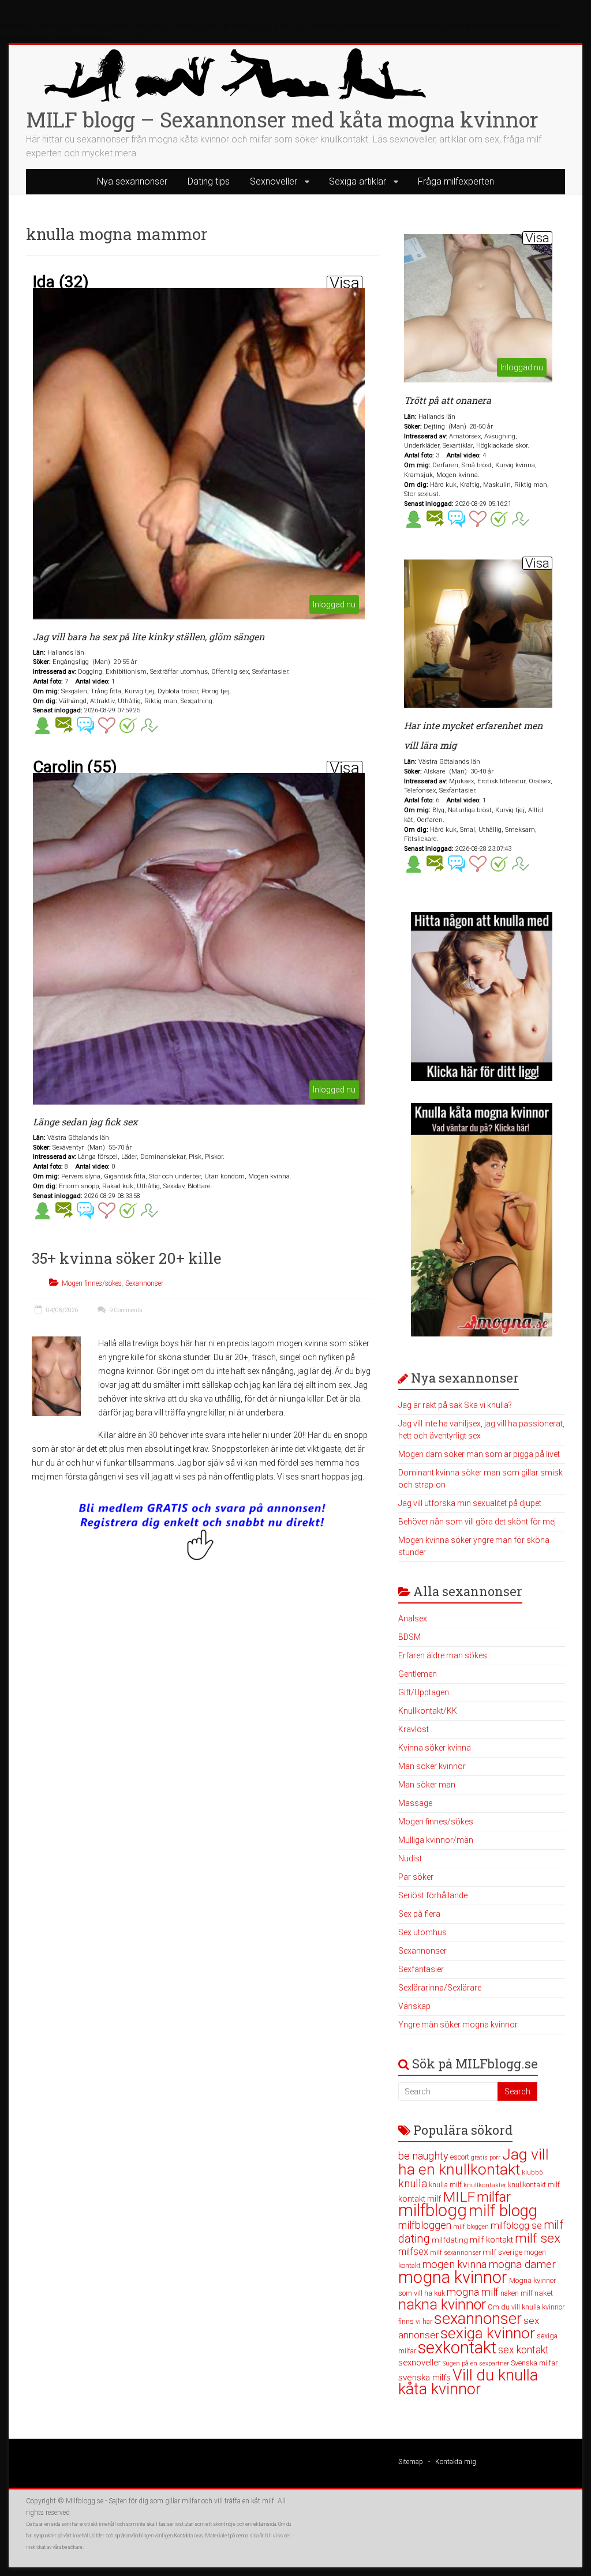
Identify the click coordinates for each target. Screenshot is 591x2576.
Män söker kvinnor (432, 1766)
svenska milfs (424, 2378)
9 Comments (126, 1310)
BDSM (409, 1637)
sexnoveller (420, 2363)
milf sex (538, 2238)
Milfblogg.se (85, 2501)
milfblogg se (516, 2225)
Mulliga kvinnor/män (436, 1840)
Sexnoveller (274, 181)
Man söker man (427, 1785)
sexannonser (478, 2319)
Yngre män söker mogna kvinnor (458, 2025)
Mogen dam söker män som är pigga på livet (479, 1454)
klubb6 (532, 2172)
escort (460, 2157)
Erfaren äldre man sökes (443, 1655)
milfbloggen (425, 2225)
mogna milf (473, 2292)
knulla (413, 2183)
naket (544, 2293)
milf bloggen (471, 2227)
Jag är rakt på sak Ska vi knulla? (455, 1405)
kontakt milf (420, 2199)
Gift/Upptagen (424, 1692)
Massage (415, 1803)
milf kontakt (491, 2240)
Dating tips (209, 181)
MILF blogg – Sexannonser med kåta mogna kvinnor (282, 119)
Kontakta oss (188, 2536)
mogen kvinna (455, 2264)
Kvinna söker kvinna (435, 1748)
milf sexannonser (455, 2253)
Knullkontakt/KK (428, 1711)
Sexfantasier (421, 1969)
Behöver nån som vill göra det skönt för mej (477, 1522)
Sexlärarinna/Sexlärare (440, 1988)
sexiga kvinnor (488, 2333)
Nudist (410, 1858)
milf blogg (503, 2211)
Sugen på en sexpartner (476, 2363)
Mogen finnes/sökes (92, 1283)
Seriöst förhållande (433, 1895)
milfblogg (433, 2210)
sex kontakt (523, 2350)
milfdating (450, 2240)
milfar (494, 2197)
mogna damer (522, 2264)
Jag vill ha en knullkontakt (474, 2162)
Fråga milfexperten (456, 181)
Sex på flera (419, 1914)
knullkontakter (485, 2185)
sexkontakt (457, 2348)
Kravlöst (414, 1729)
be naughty (423, 2156)
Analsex (413, 1619)
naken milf (517, 2293)
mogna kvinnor (453, 2277)
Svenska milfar (534, 2363)
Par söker (416, 1877)
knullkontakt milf (534, 2185)
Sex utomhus (422, 1932)
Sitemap (411, 2462)
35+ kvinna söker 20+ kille (127, 1258)
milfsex (413, 2252)
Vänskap (414, 2006)
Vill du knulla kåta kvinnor (468, 2382)
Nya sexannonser (132, 181)
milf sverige (502, 2252)
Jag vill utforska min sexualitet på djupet (470, 1503)
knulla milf (445, 2185)
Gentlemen (418, 1674)
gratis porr (486, 2158)
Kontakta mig (456, 2462)
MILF (459, 2197)
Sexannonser (144, 1283)
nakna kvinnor (442, 2305)
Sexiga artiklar (358, 181)
